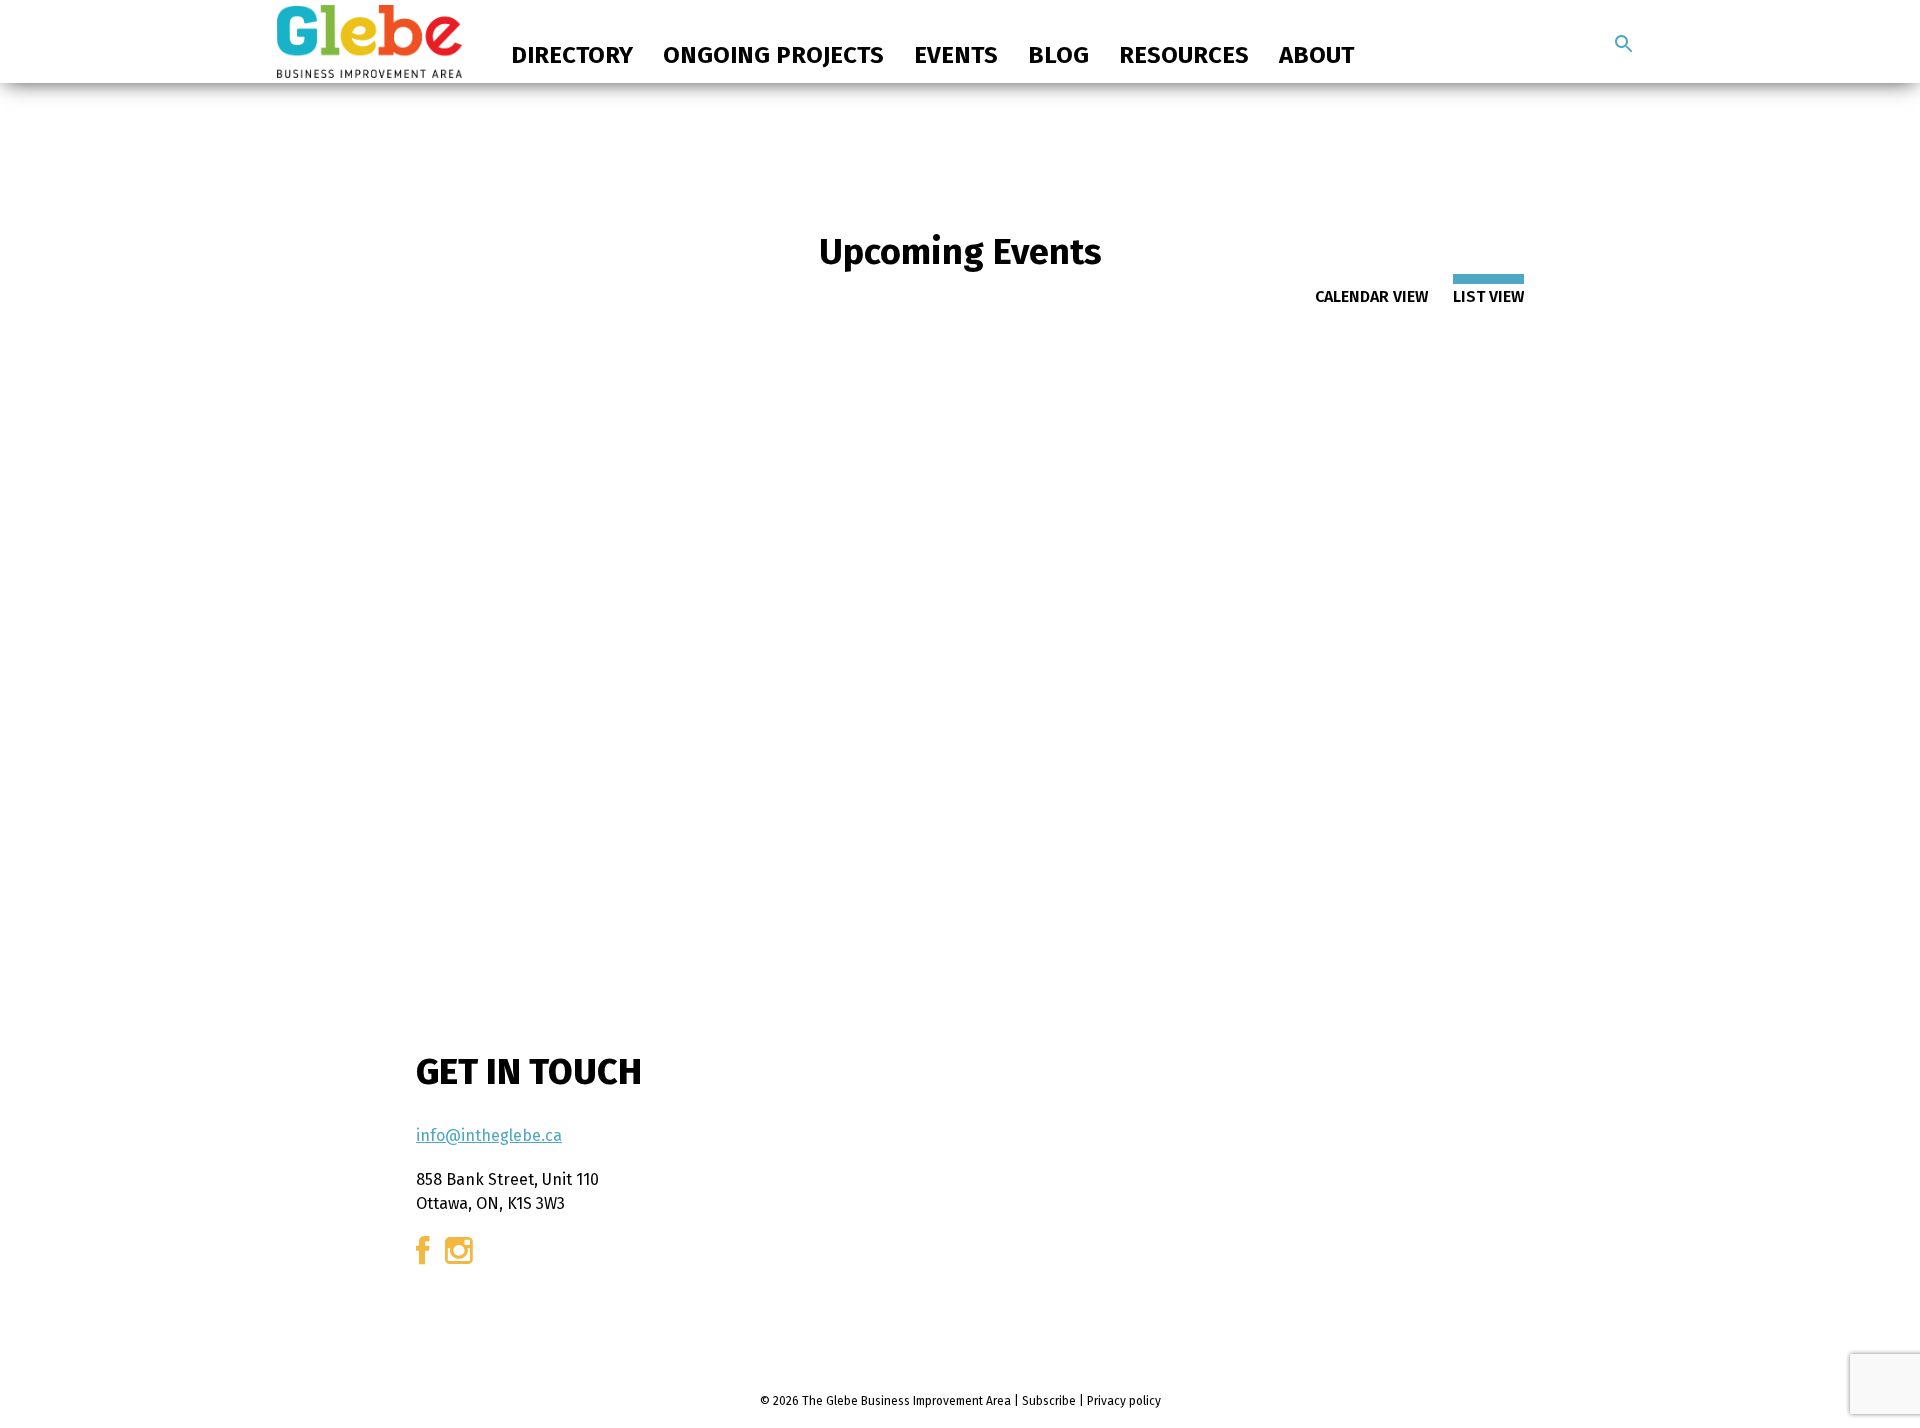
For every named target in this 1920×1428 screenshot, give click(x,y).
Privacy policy (1124, 1401)
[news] (1624, 44)
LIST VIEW (1488, 296)
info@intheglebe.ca (489, 1135)
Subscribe (1049, 1401)
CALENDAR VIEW (1371, 296)
